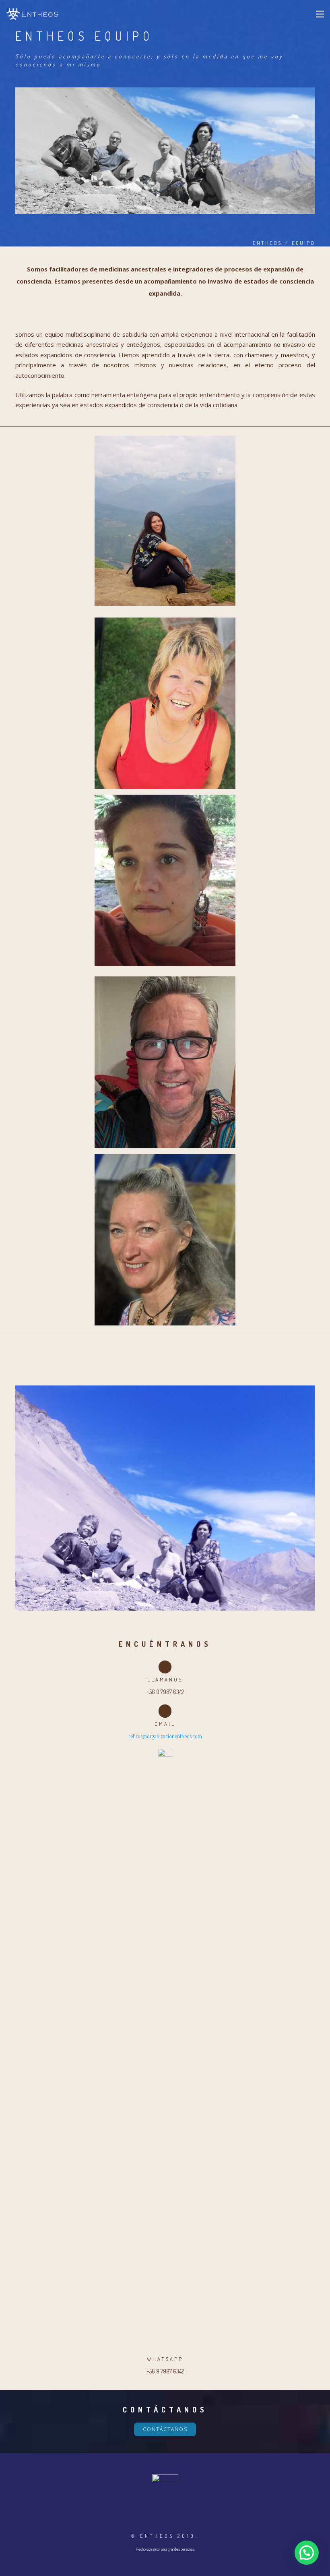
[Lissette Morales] (165, 880)
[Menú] (320, 14)
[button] (307, 2553)
